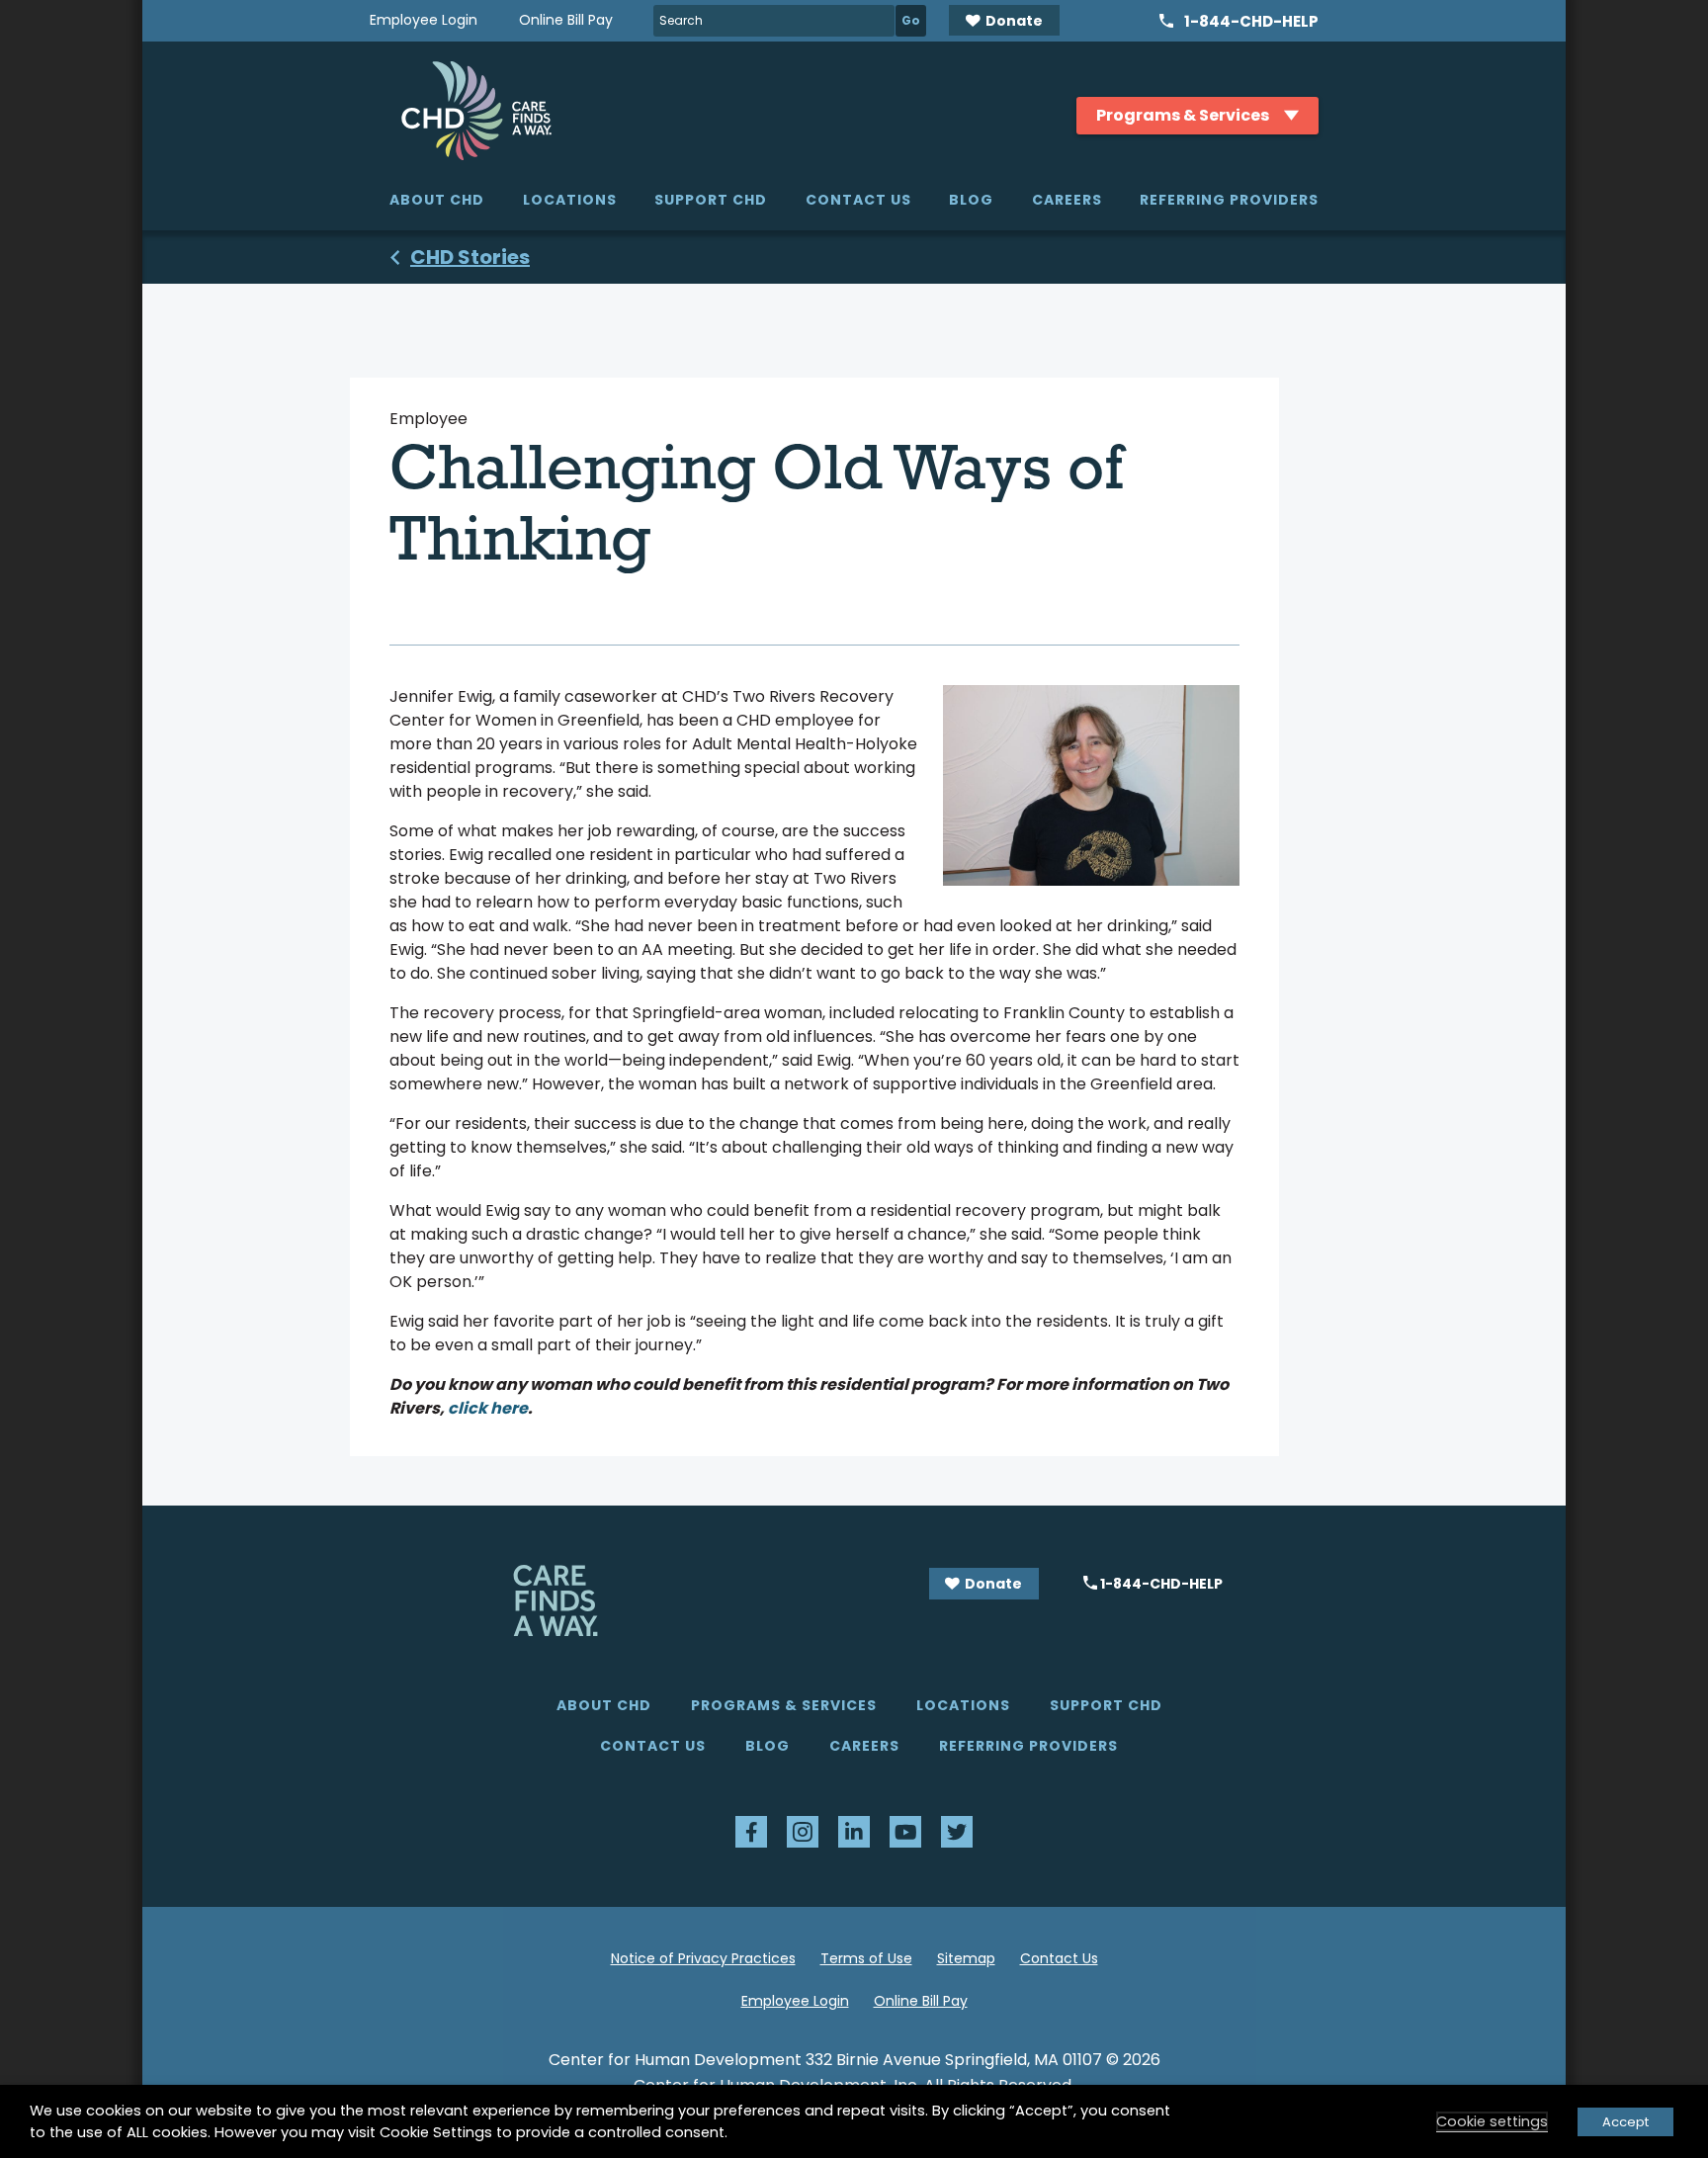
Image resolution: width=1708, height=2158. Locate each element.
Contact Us (858, 200)
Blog (971, 200)
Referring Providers (1229, 200)
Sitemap (966, 1958)
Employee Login (424, 20)
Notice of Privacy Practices (703, 1958)
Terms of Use (866, 1958)
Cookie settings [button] (1492, 2121)
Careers (1067, 200)
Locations (570, 200)
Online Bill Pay (566, 20)
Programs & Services (784, 1705)
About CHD (437, 200)
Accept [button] (1625, 2122)
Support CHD (711, 200)
